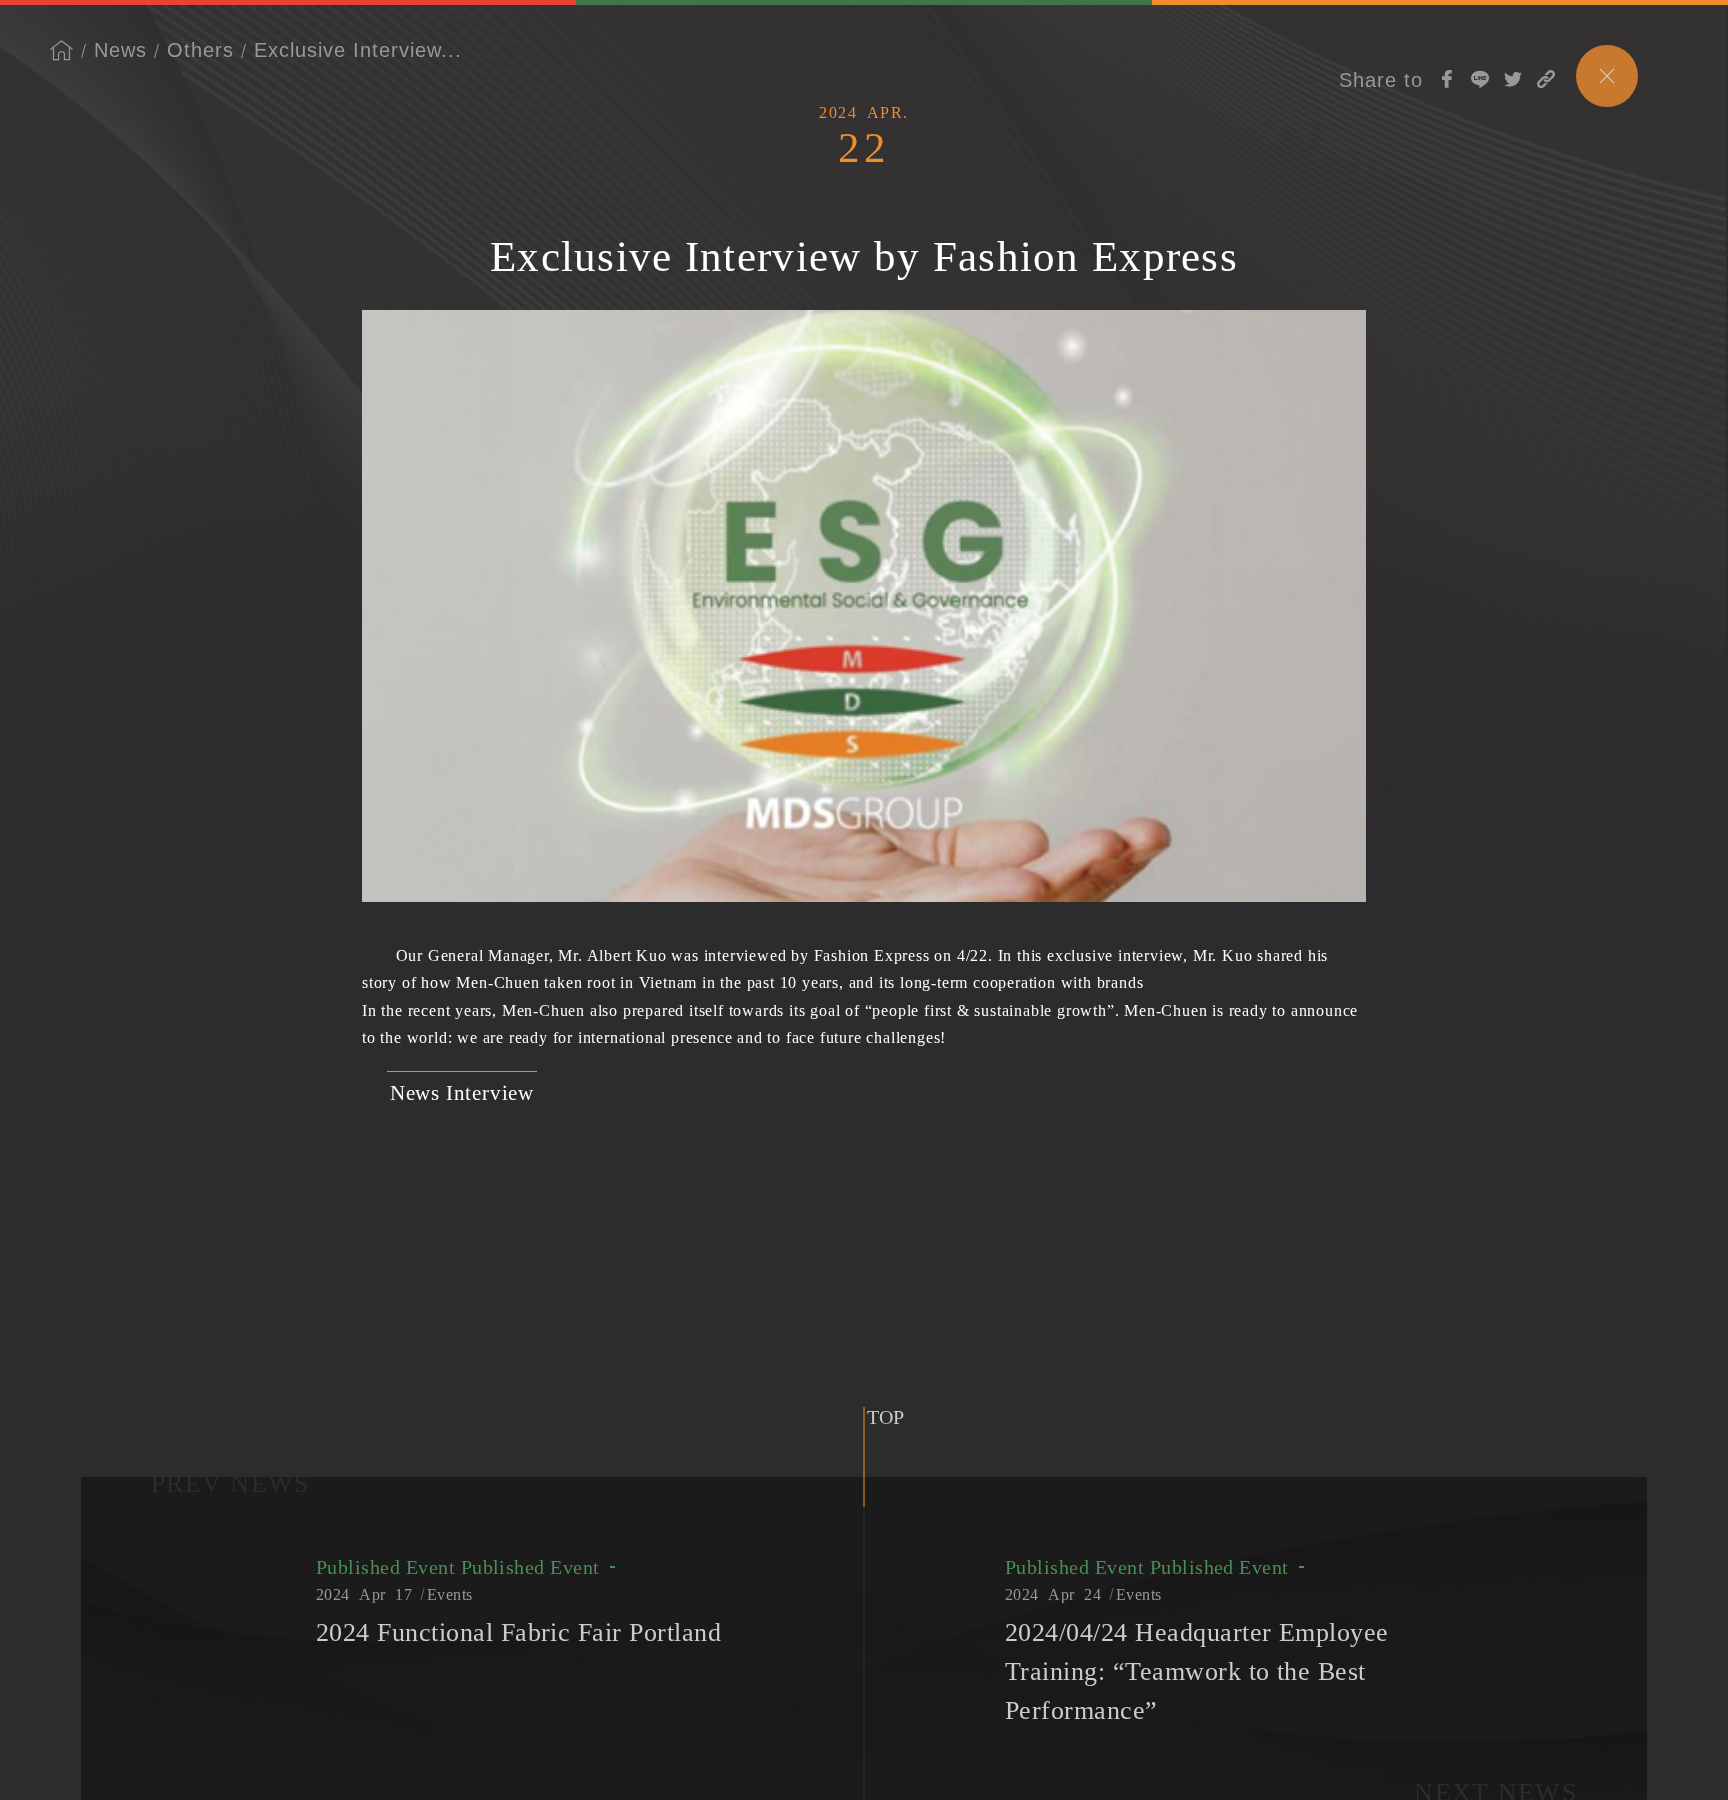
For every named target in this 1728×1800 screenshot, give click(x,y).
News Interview (462, 1093)
